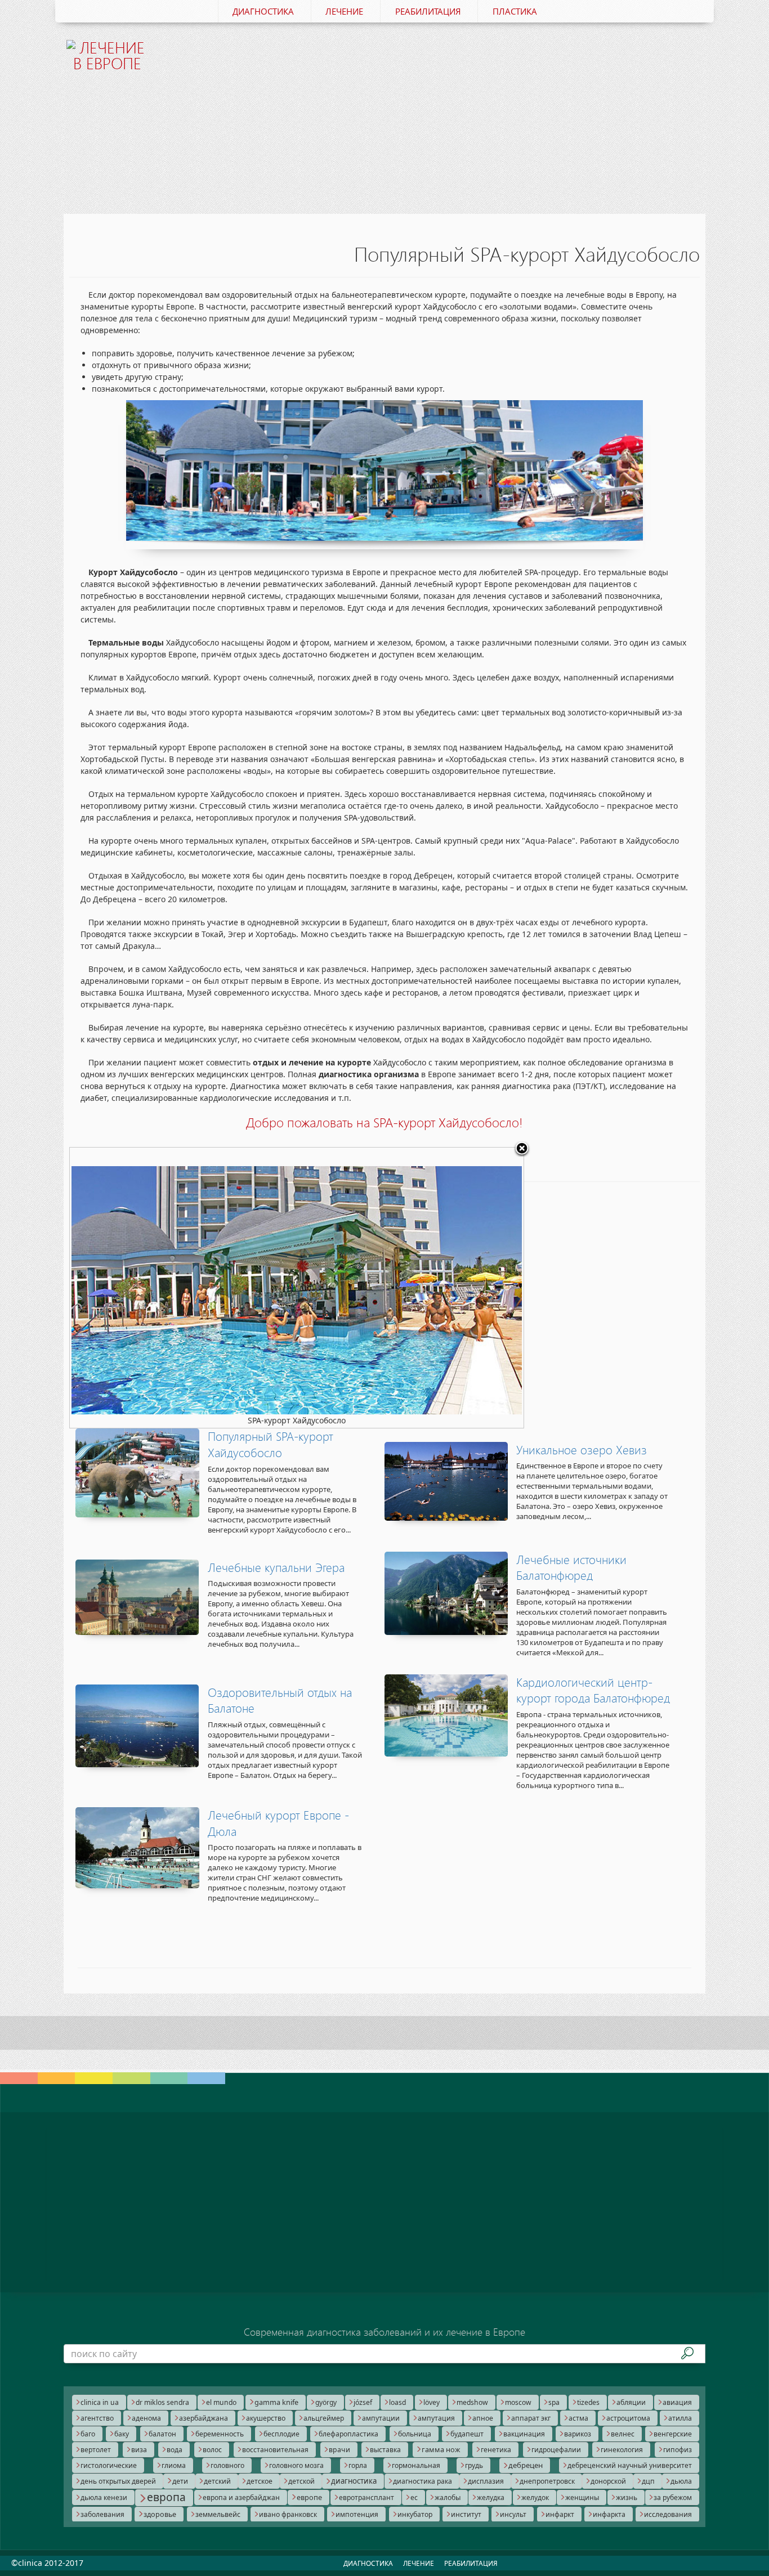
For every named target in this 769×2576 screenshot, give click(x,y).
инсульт (513, 2514)
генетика (496, 2450)
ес (414, 2497)
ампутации (381, 2418)
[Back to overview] (522, 1149)
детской (301, 2481)
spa (554, 2402)
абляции (631, 2402)
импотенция (357, 2514)
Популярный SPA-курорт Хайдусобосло (271, 1444)
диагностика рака (422, 2481)
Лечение (344, 11)
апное (483, 2418)
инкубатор (415, 2514)
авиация (677, 2402)
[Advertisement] (439, 111)
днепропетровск (547, 2481)
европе (309, 2497)
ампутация (436, 2418)
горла (358, 2465)
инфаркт (560, 2514)
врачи (339, 2450)
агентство (97, 2418)
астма (578, 2418)
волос (212, 2450)
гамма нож (441, 2449)
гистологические (109, 2465)
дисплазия (486, 2481)
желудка (491, 2497)
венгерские (673, 2434)
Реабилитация (428, 11)
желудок (535, 2497)
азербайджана (204, 2418)
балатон (162, 2434)
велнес (623, 2434)
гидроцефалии (556, 2450)
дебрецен (526, 2465)
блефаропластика (348, 2434)
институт (466, 2514)
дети (180, 2481)
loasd (397, 2402)
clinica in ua (100, 2402)
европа (166, 2497)
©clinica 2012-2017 (47, 2563)
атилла (680, 2418)
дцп (648, 2481)
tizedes (588, 2402)
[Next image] (444, 1288)
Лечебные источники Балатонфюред (571, 1568)
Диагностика (263, 11)
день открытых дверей (118, 2481)
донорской (608, 2481)
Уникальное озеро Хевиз (582, 1450)
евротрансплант (366, 2497)
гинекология (622, 2450)
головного (227, 2465)
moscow (518, 2402)
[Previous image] (149, 1288)
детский (217, 2481)
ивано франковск (288, 2514)
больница (415, 2434)
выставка (385, 2450)
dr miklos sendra (162, 2402)
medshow (472, 2402)
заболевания (102, 2514)
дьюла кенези (104, 2497)
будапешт (467, 2434)
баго (88, 2434)
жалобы (448, 2497)
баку (122, 2434)
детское (260, 2481)
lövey (432, 2402)
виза (139, 2450)
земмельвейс (218, 2514)
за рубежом (673, 2497)
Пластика (515, 11)
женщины (582, 2497)
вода (175, 2450)
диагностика (354, 2481)
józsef (363, 2402)
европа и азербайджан (241, 2497)
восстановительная (275, 2450)
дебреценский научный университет (630, 2465)
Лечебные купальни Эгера (276, 1567)
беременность (220, 2434)
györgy (326, 2402)
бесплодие (281, 2434)
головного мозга (296, 2465)
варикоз (578, 2434)
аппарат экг (531, 2418)
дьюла (681, 2481)
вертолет (96, 2450)
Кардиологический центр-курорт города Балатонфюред (593, 1690)
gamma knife (276, 2402)
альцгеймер (324, 2418)
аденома (146, 2418)
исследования (668, 2514)
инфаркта (609, 2514)
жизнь (627, 2497)
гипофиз (678, 2450)
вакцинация (524, 2434)
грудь (474, 2465)
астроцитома (628, 2418)
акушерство (266, 2418)
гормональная (416, 2465)
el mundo (221, 2402)
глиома (174, 2465)
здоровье (160, 2514)
